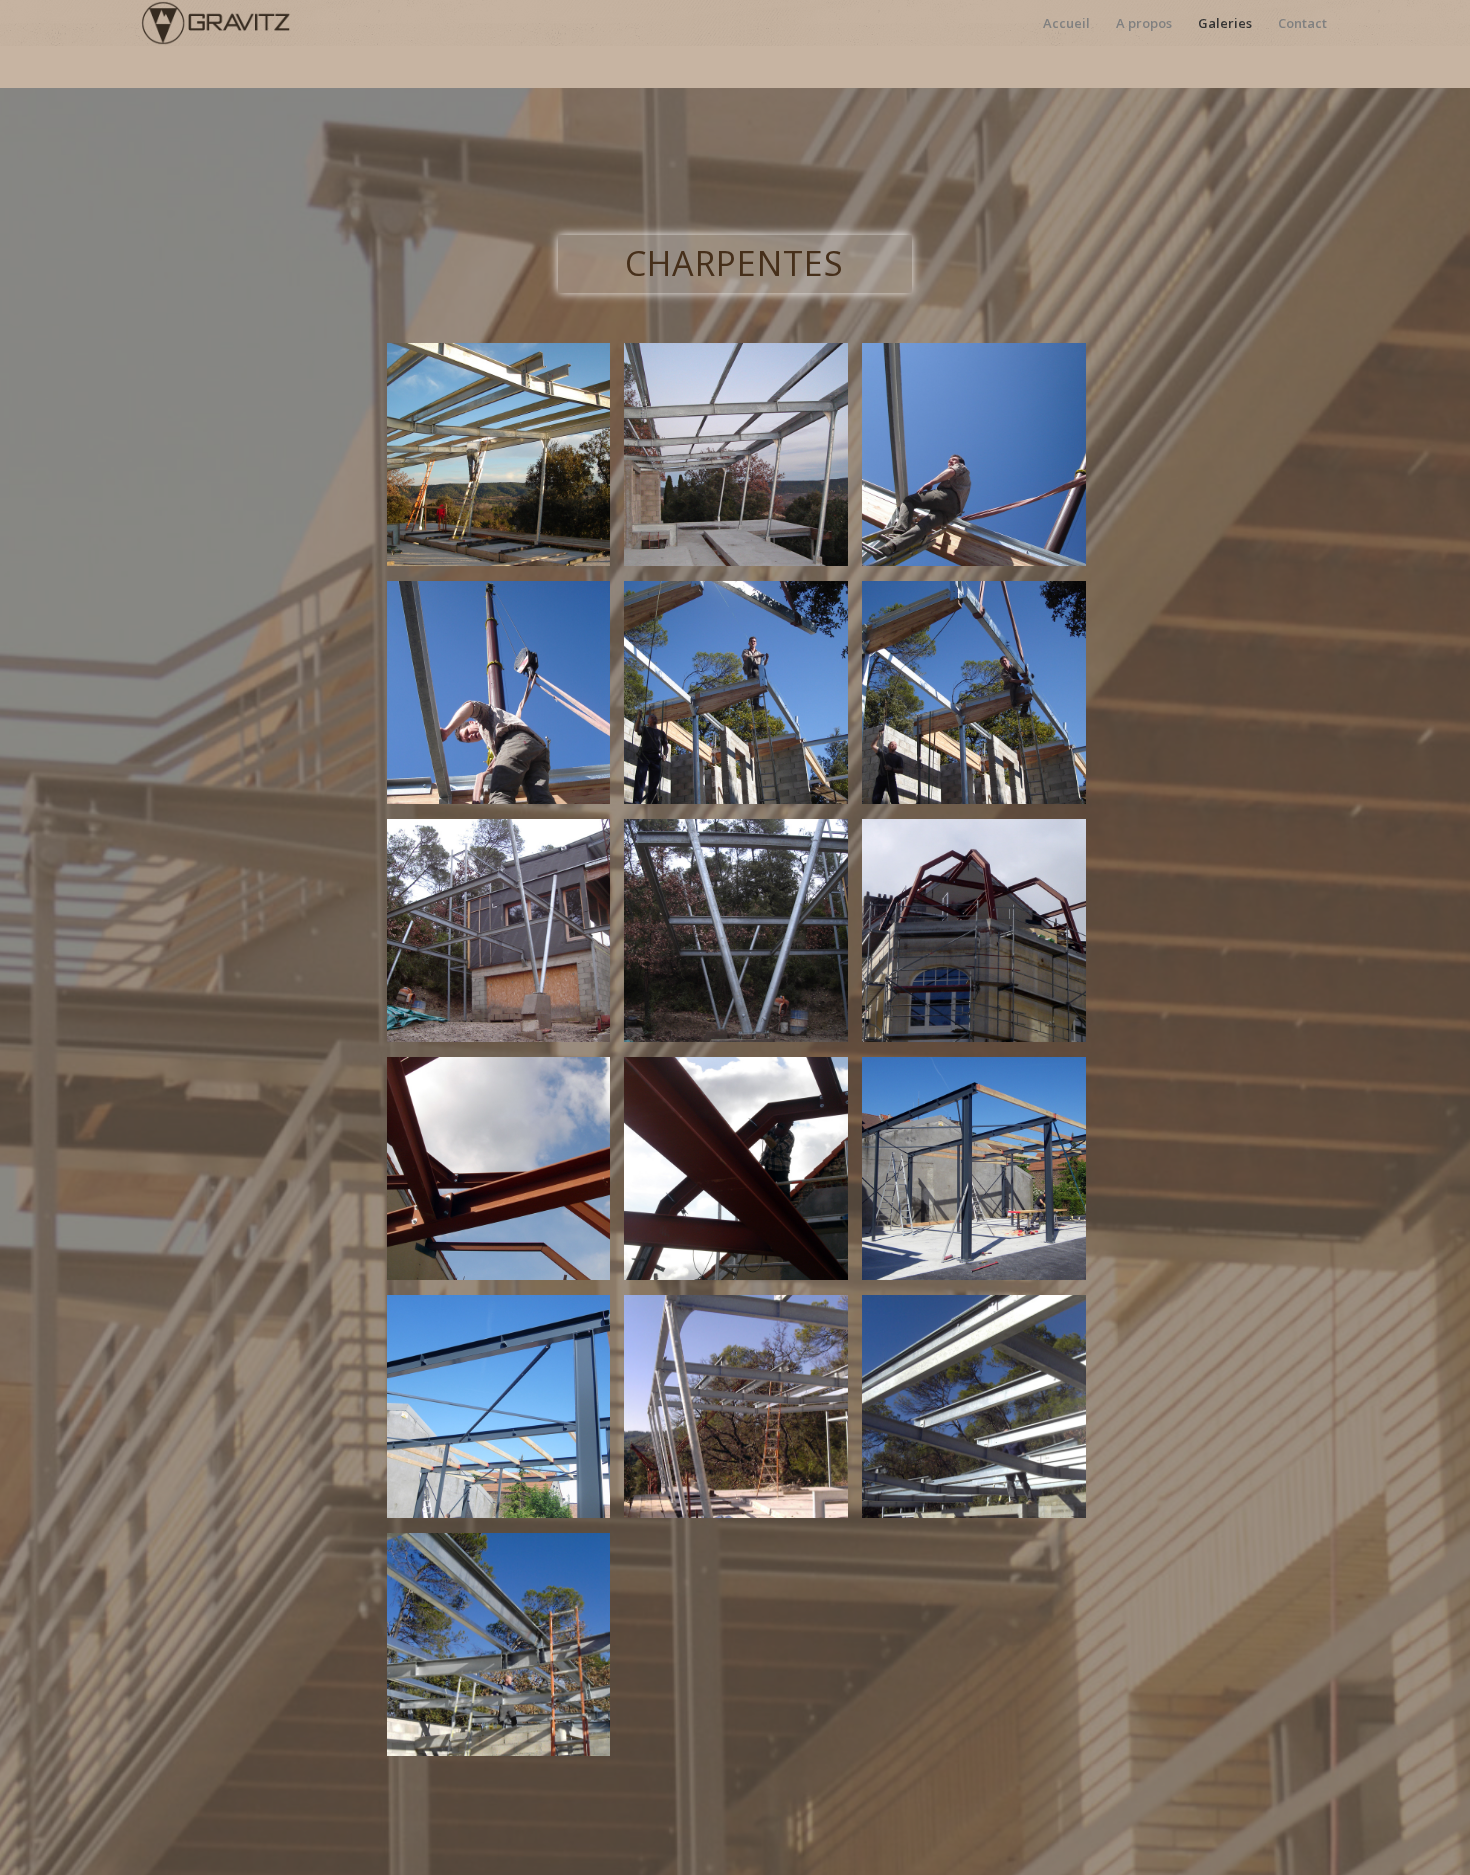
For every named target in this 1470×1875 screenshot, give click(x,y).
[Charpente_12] (981, 1176)
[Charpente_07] (506, 938)
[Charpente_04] (506, 700)
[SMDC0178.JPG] (981, 1414)
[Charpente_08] (743, 938)
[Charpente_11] (743, 1176)
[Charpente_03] (981, 462)
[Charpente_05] (743, 700)
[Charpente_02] (743, 462)
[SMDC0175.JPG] (506, 1652)
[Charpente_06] (981, 700)
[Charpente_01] (506, 462)
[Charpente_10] (506, 1176)
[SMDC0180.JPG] (743, 1414)
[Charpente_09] (981, 938)
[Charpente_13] (506, 1414)
